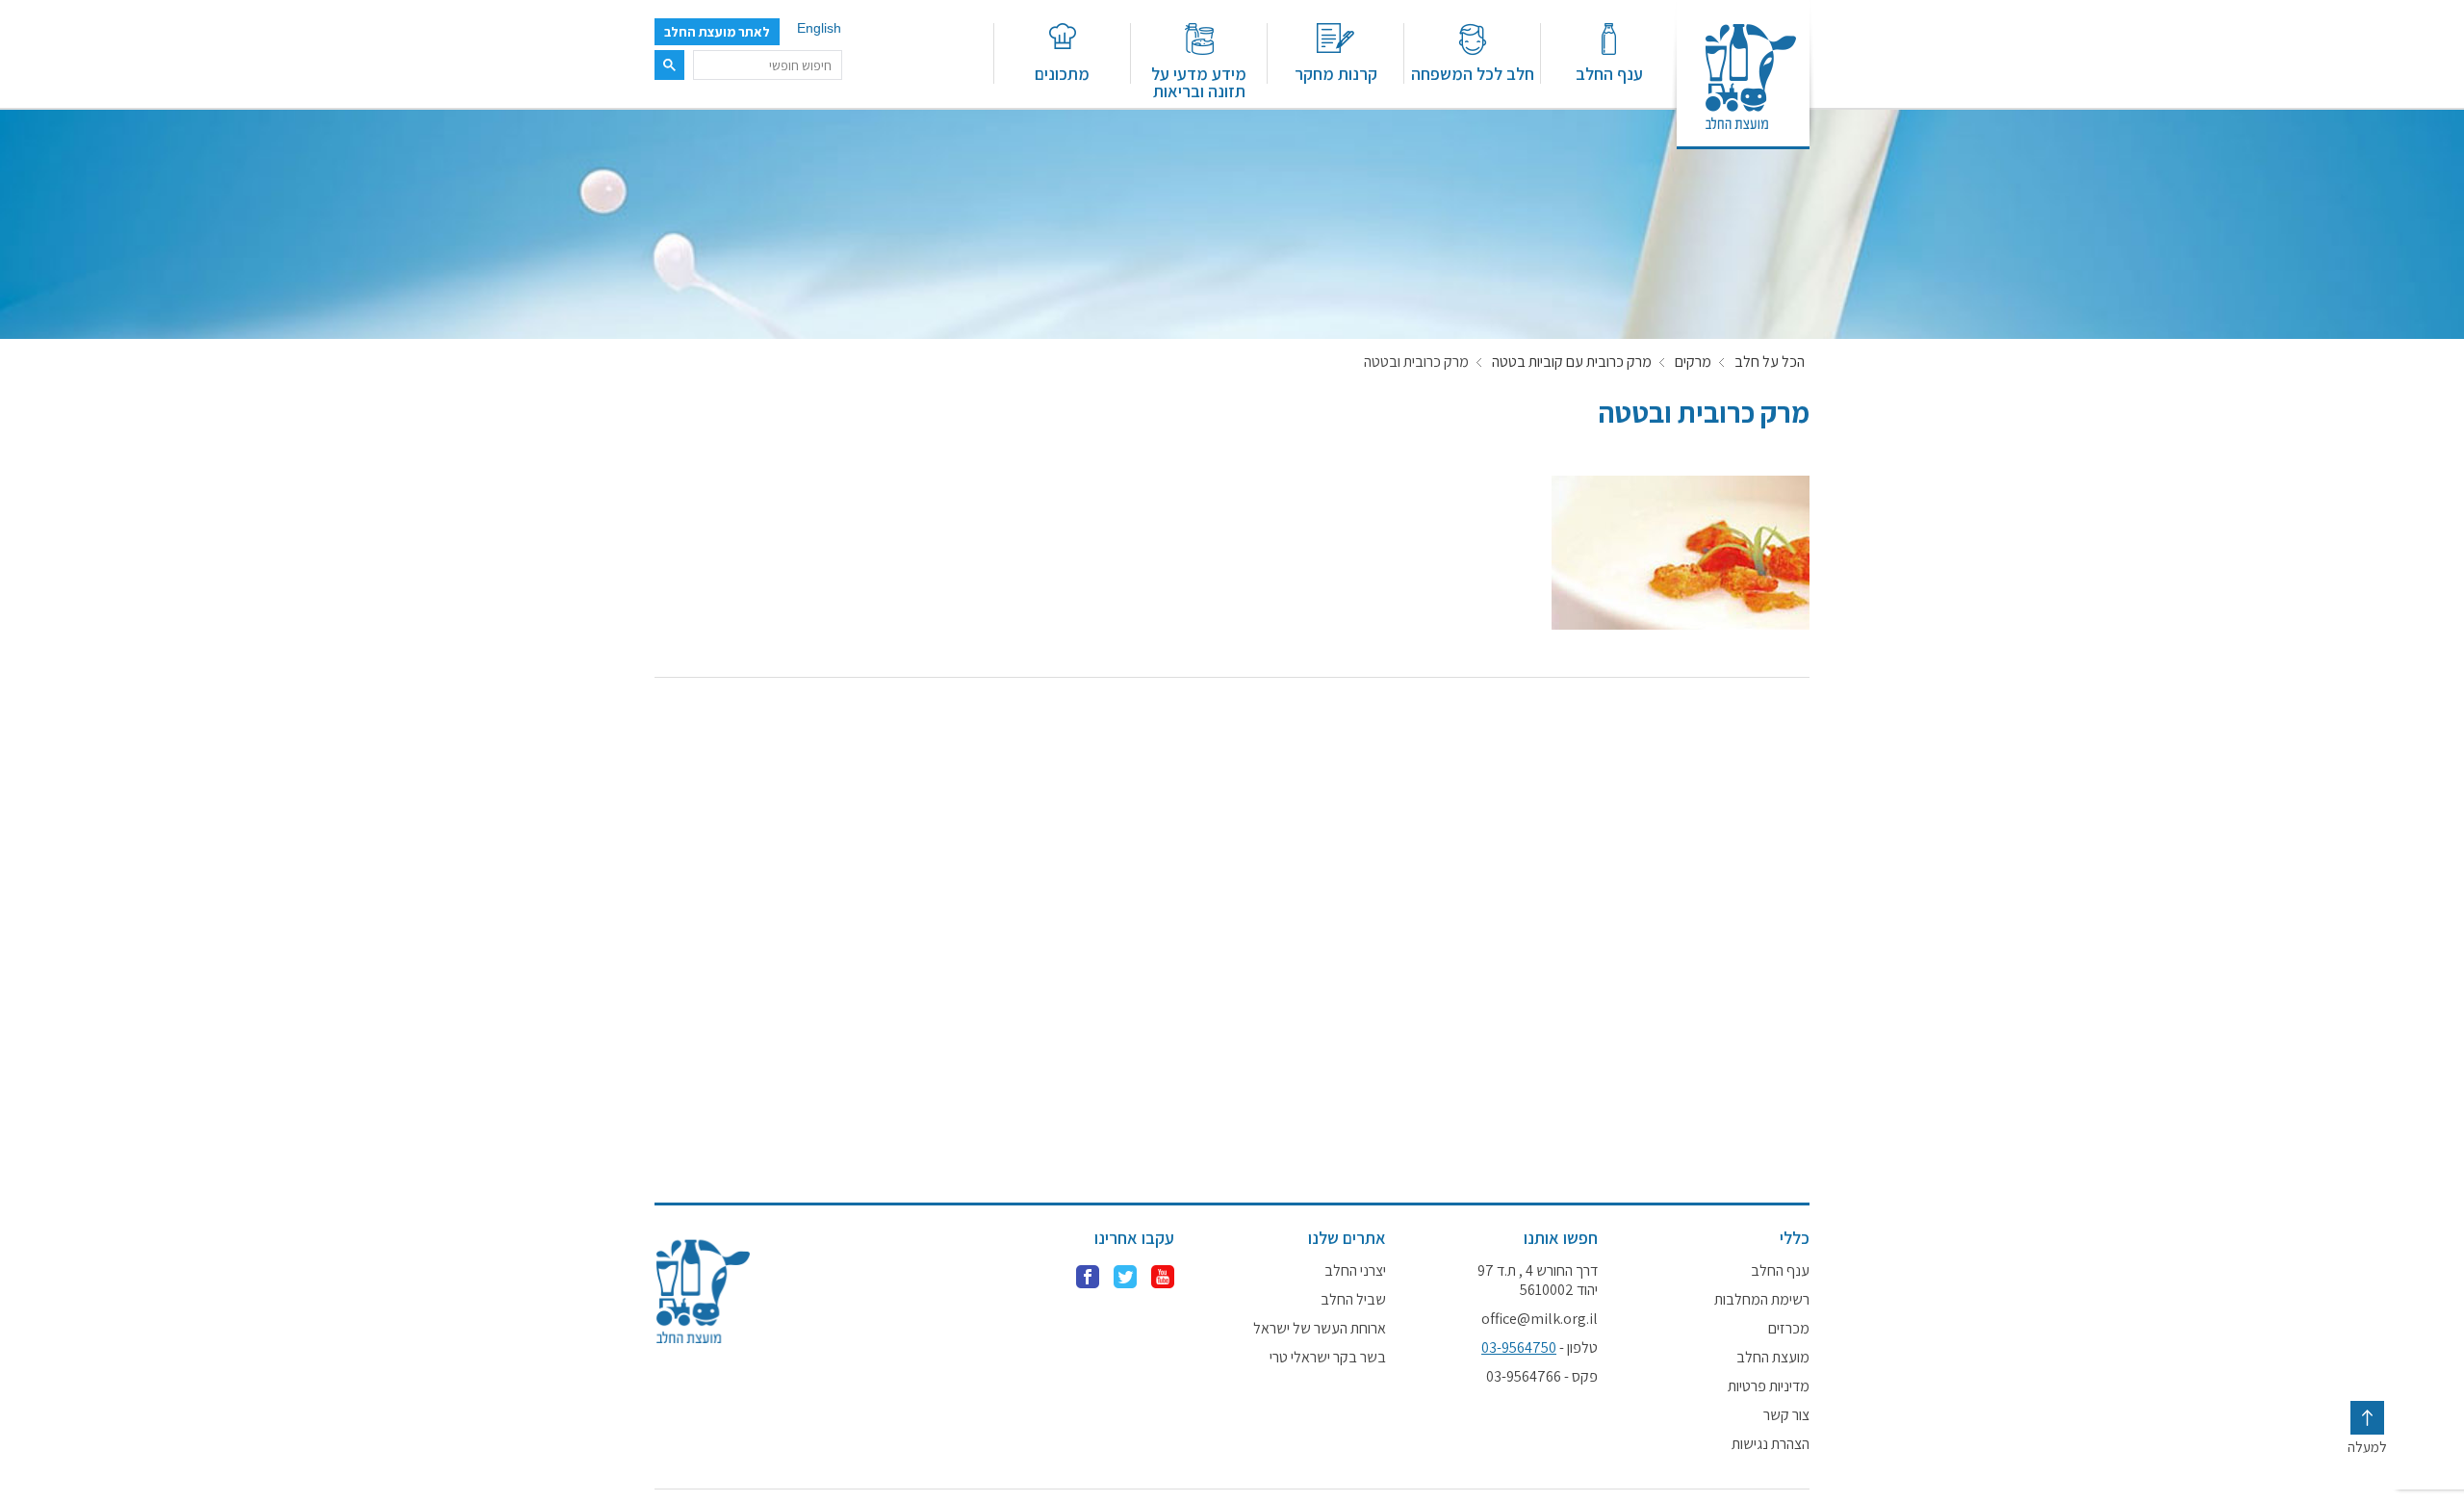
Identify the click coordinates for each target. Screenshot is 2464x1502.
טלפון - (1540, 1348)
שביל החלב (1353, 1300)
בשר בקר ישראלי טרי (1328, 1358)
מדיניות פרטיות (1769, 1386)
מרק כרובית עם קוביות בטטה (1572, 362)
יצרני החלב (1355, 1271)
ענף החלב (1609, 73)
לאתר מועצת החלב (717, 32)
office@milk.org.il (1540, 1319)
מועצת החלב (1773, 1358)
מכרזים (1789, 1329)
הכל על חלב (1770, 362)
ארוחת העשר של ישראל (1320, 1329)
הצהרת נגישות (1771, 1444)
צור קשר (1786, 1415)
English (819, 28)
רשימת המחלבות (1762, 1300)
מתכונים (1062, 73)
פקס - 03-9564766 (1542, 1377)
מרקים (1693, 362)
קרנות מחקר (1336, 73)
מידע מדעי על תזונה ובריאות (1199, 81)
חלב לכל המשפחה (1473, 73)
